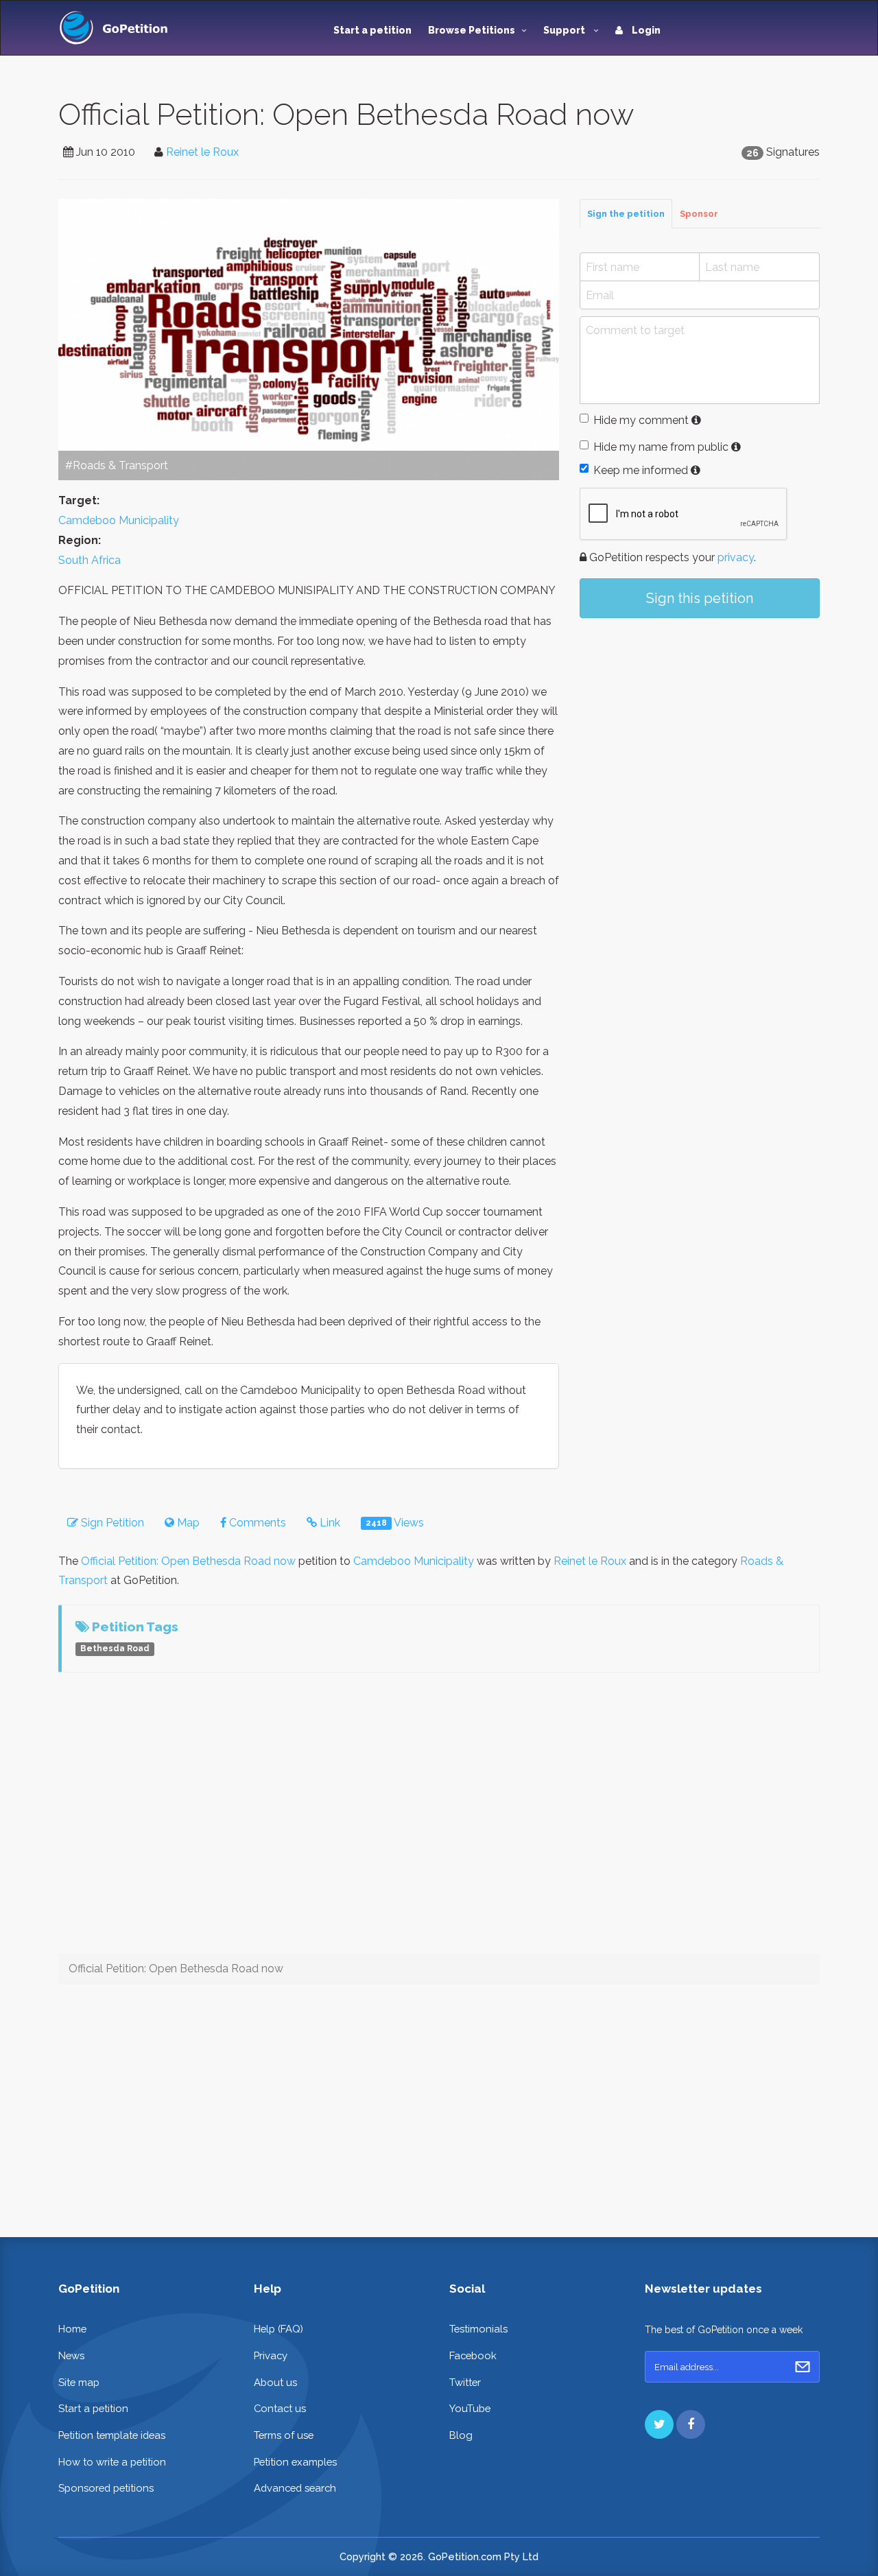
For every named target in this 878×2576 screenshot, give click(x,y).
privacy (736, 557)
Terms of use (284, 2435)
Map (187, 1523)
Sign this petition (700, 598)
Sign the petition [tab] (626, 214)
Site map (79, 2382)
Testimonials (478, 2329)
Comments (256, 1523)
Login (645, 30)
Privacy (271, 2355)
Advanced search (295, 2488)
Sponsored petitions (106, 2488)
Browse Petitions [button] (472, 30)
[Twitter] (659, 2424)
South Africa (90, 560)
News (71, 2355)
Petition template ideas (112, 2435)
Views (395, 1523)
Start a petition (372, 30)
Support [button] (565, 30)
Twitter (465, 2382)
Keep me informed (641, 470)
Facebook (473, 2355)
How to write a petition (112, 2462)
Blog (461, 2435)
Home (72, 2329)
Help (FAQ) (278, 2329)
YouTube (470, 2408)
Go (803, 2367)
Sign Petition (111, 1523)
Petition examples (295, 2462)
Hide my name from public (661, 447)
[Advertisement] (700, 742)
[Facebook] (691, 2424)
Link (329, 1523)
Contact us (280, 2408)
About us (275, 2382)
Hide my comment (641, 420)
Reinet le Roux (202, 152)
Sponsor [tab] (699, 214)
